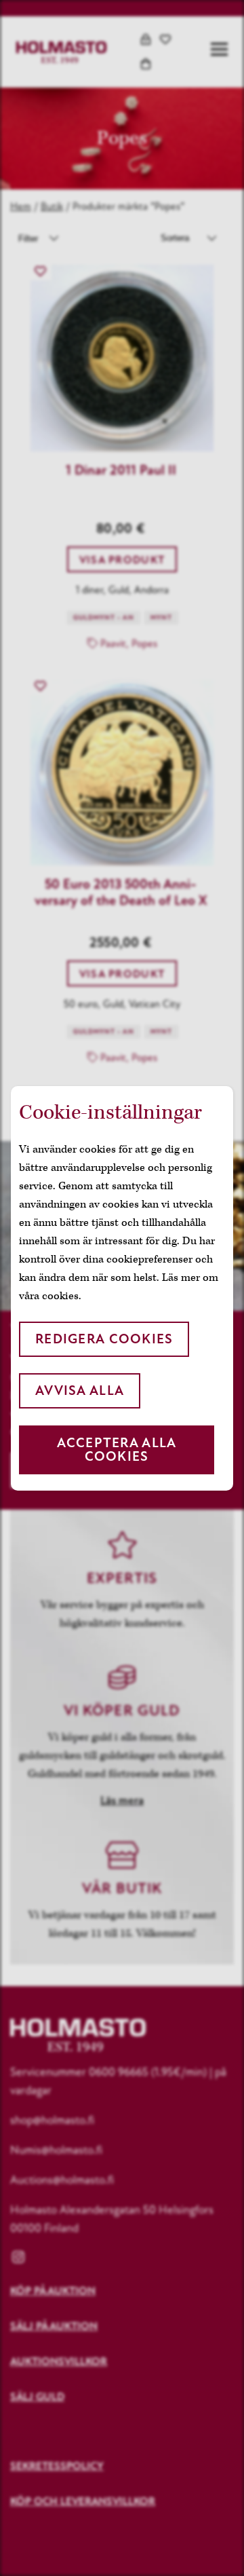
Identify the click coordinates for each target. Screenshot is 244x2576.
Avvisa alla (80, 1390)
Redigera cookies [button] (104, 1339)
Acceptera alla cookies (117, 1450)
